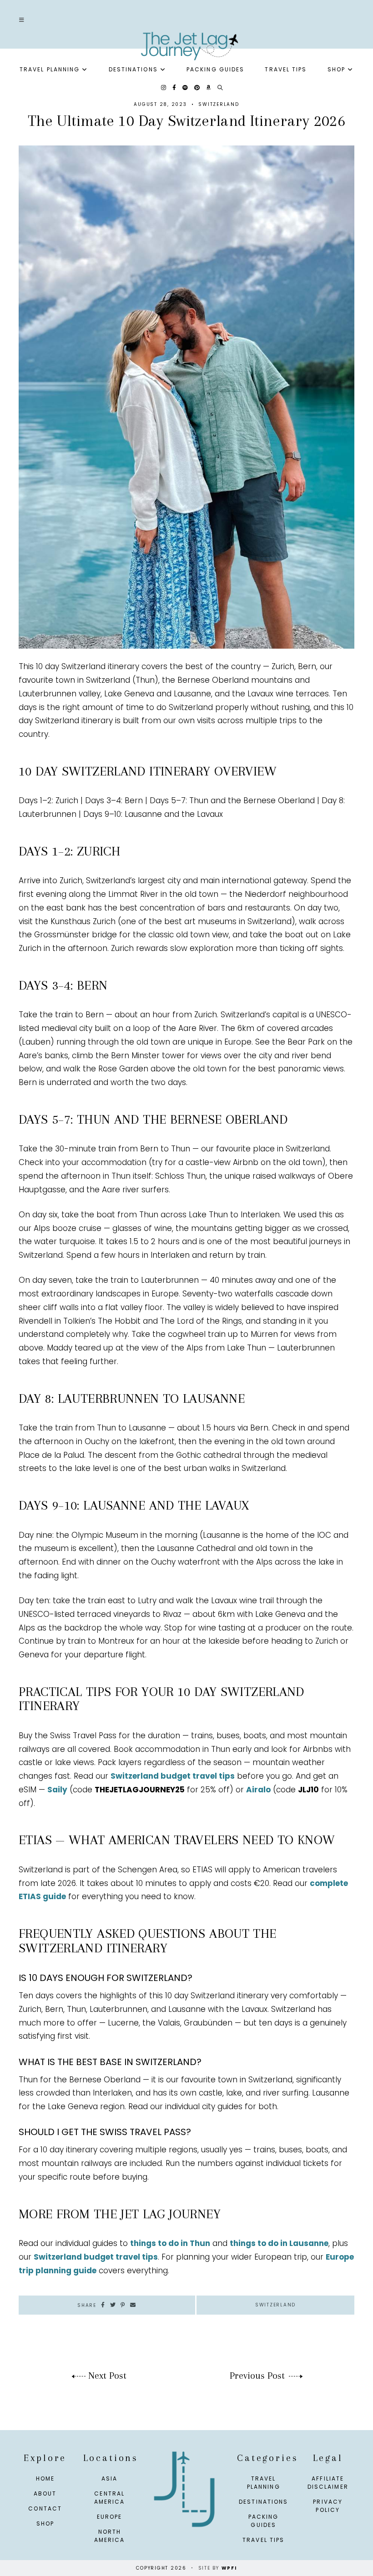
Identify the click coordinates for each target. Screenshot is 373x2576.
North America (110, 2536)
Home (45, 2478)
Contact (45, 2508)
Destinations (133, 69)
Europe (110, 2517)
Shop (336, 69)
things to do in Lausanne (279, 2243)
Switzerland (219, 104)
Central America (110, 2498)
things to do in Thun (170, 2243)
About (45, 2493)
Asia (109, 2478)
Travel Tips (286, 69)
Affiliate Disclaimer (328, 2483)
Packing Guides (215, 69)
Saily (57, 1790)
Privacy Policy (328, 2506)
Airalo (258, 1790)
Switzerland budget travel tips (173, 1776)
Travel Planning (50, 69)
